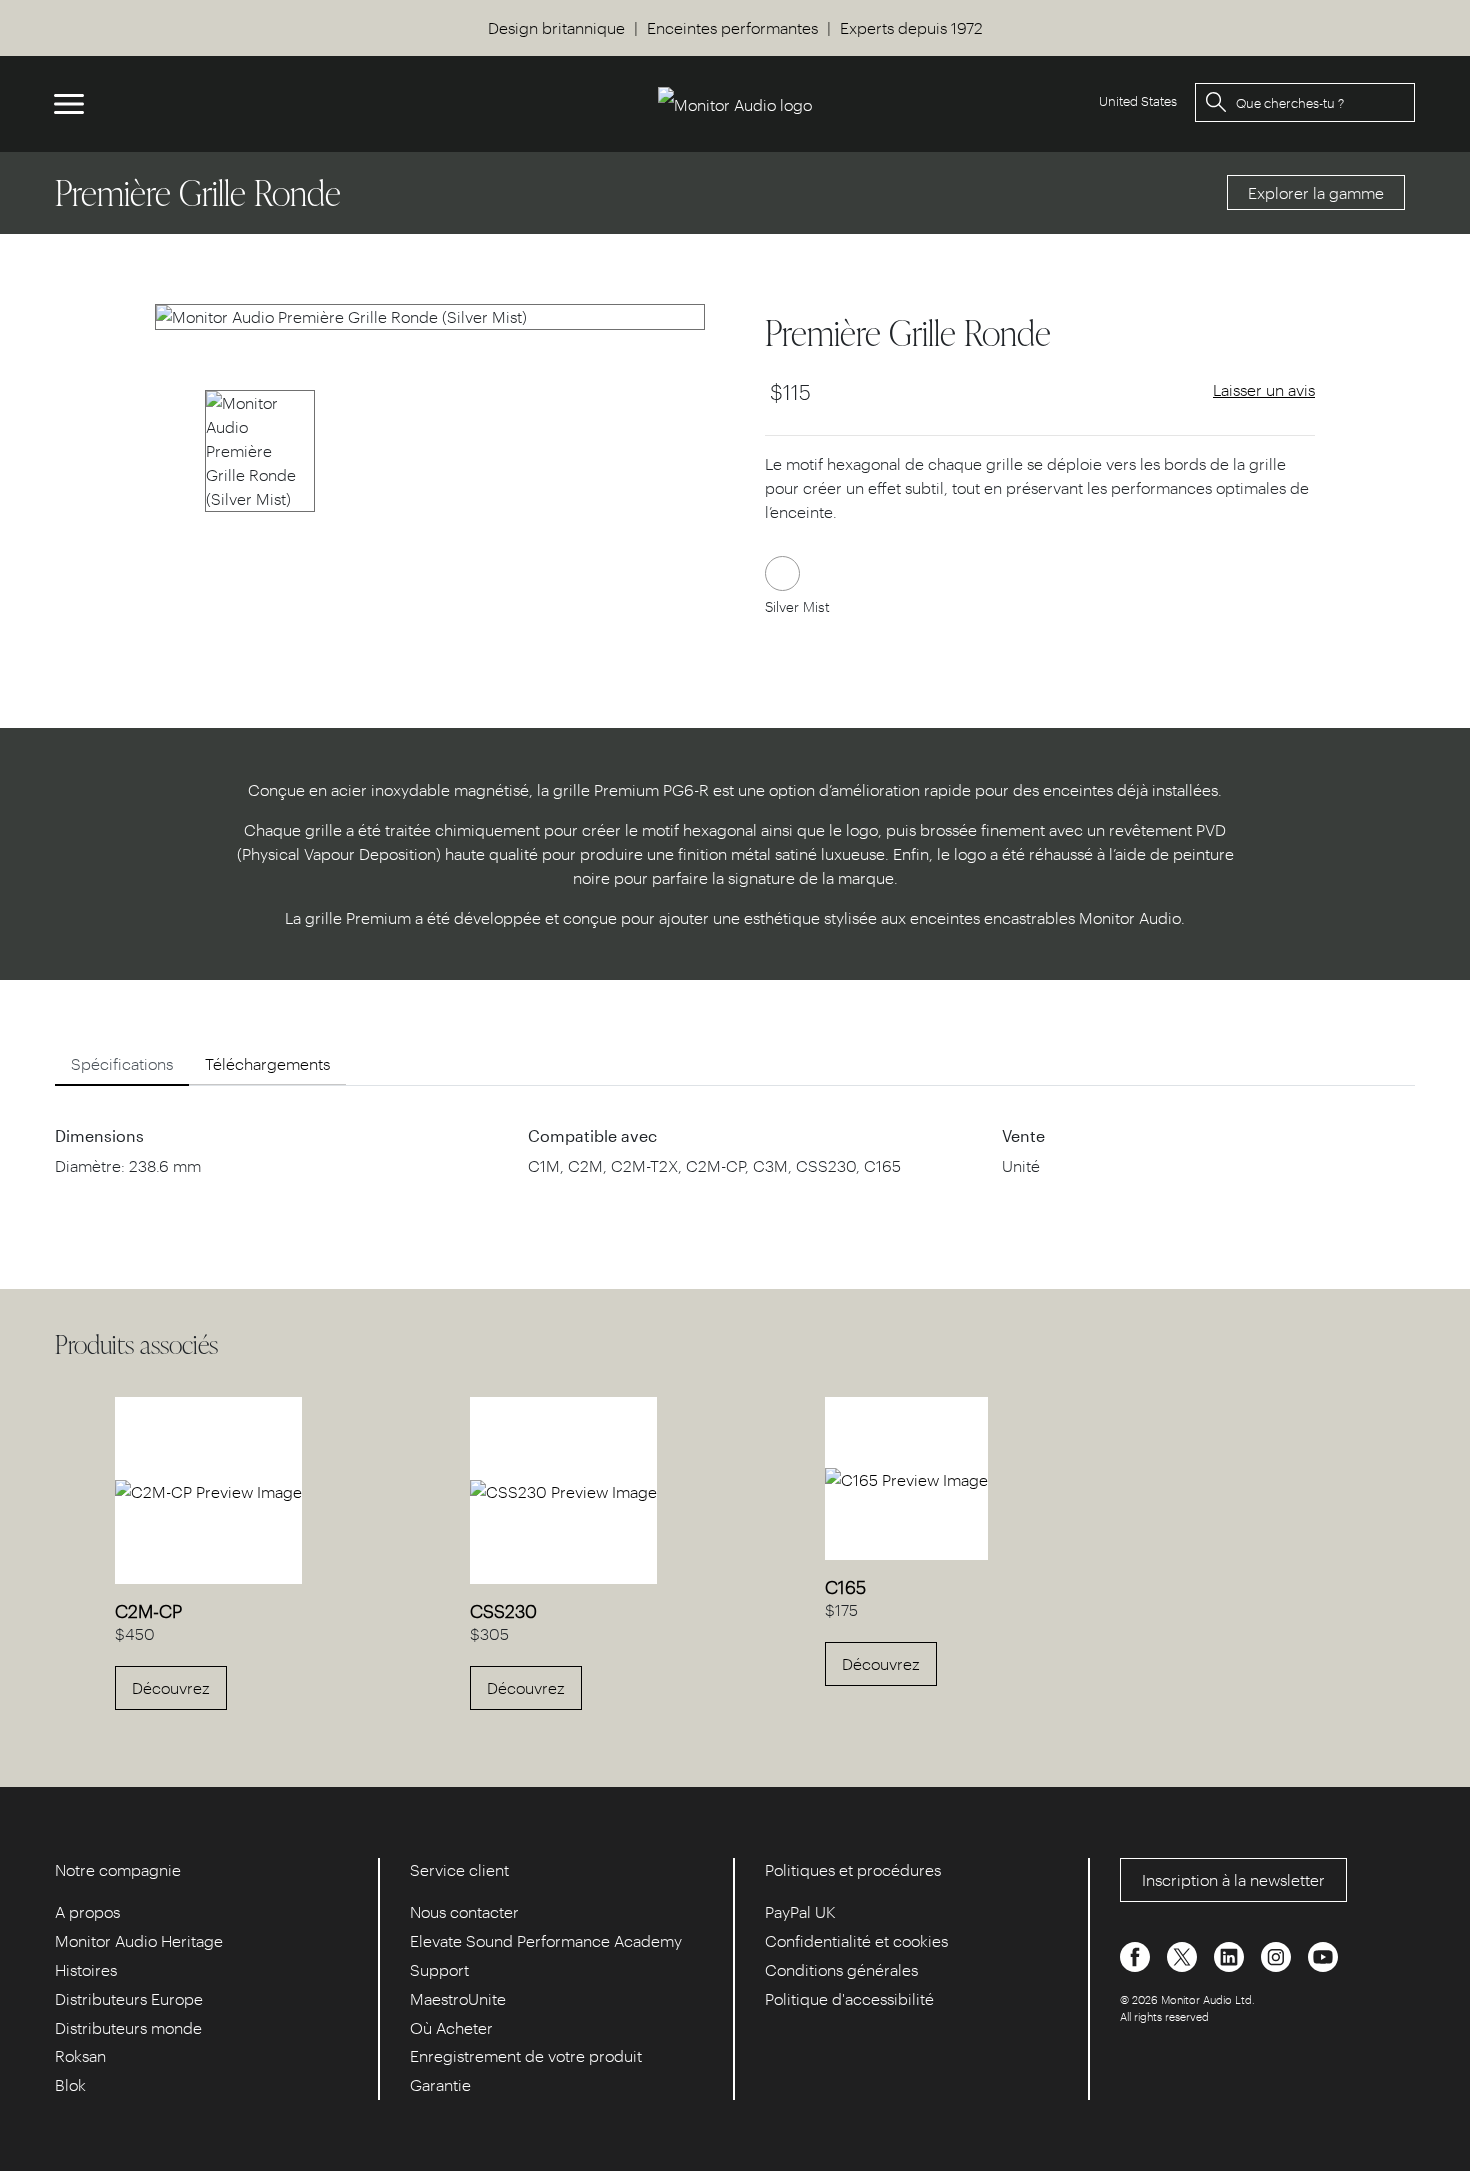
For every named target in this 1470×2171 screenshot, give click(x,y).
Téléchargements (267, 1063)
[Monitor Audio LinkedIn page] (1231, 1955)
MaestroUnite (458, 1998)
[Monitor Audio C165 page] (906, 1477)
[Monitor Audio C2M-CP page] (208, 1489)
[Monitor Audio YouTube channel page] (1323, 1955)
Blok (70, 2084)
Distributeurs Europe (129, 1998)
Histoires (86, 1969)
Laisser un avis (1264, 389)
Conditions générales (841, 1969)
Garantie (440, 2084)
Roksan (80, 2055)
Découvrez (171, 1687)
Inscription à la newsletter (1233, 1879)
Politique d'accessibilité (849, 1998)
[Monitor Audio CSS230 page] (563, 1489)
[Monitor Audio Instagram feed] (1278, 1955)
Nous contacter (464, 1911)
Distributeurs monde (128, 2027)
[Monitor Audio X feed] (1184, 1955)
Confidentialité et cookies (856, 1940)
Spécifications (122, 1063)
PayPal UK (800, 1911)
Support (439, 1969)
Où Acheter (451, 2027)
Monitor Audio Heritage (139, 1940)
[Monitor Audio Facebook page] (1137, 1955)
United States (1138, 100)
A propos (87, 1911)
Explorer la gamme (1316, 192)
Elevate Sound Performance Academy (546, 1940)
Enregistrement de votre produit (526, 2055)
